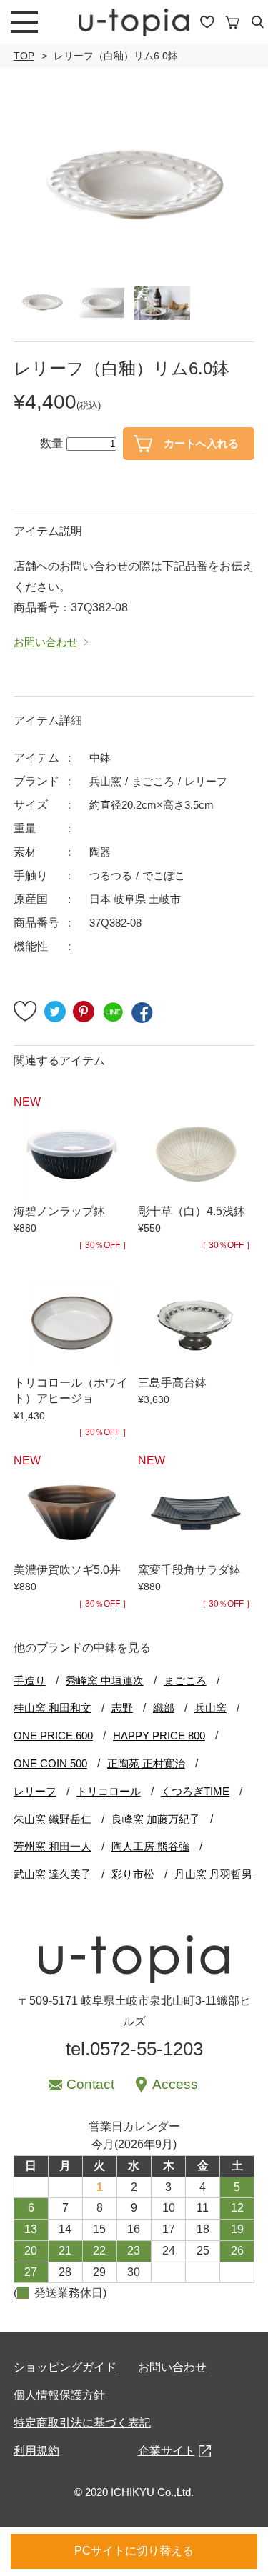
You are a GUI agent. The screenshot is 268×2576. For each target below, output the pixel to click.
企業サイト (167, 2451)
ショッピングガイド (65, 2367)
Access (175, 2084)
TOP (24, 56)
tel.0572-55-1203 (134, 2049)
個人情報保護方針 (59, 2395)
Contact (90, 2084)
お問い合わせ (172, 2367)
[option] (134, 187)
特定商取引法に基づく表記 (82, 2423)
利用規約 (36, 2451)
